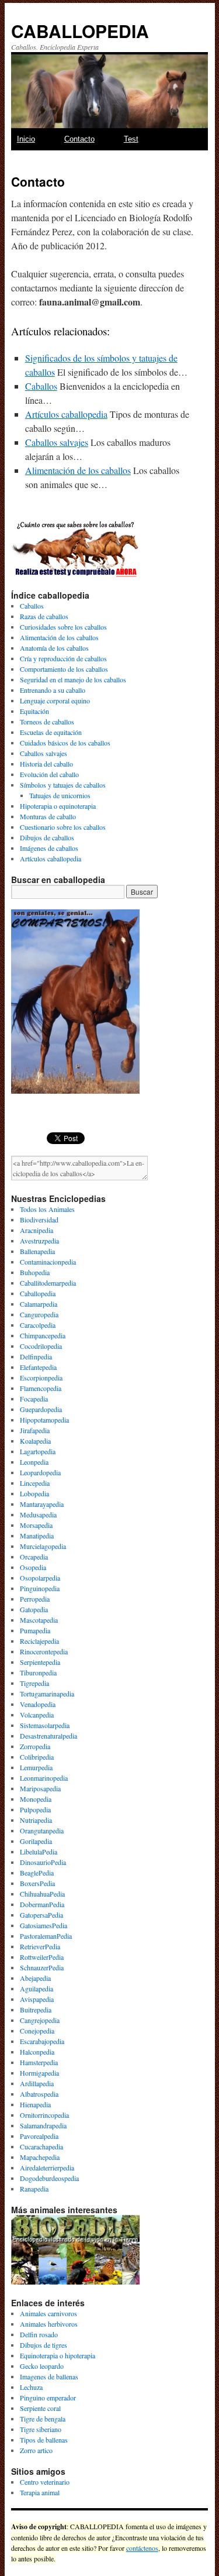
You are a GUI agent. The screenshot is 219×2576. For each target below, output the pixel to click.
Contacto (79, 139)
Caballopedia (38, 1293)
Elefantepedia (38, 1367)
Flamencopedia (41, 1388)
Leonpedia (34, 1462)
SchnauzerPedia (42, 1967)
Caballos (41, 386)
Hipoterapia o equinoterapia (58, 806)
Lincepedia (35, 1483)
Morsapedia (36, 1525)
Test (131, 139)
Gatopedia (34, 1609)
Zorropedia (35, 1746)
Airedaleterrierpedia (47, 2168)
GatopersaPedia (41, 1915)
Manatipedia (37, 1536)
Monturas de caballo (48, 816)
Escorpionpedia (41, 1378)
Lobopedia (34, 1493)
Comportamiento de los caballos (64, 669)
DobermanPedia (42, 1904)
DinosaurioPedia (43, 1862)
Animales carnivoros (48, 2313)
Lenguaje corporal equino (55, 700)
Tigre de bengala (43, 2419)
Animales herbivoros (49, 2324)
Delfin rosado (39, 2334)
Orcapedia (34, 1557)
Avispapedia (37, 1999)
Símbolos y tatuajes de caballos (63, 785)
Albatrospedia (39, 2094)
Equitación (34, 711)
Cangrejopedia (40, 2020)
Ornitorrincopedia (44, 2115)
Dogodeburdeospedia (49, 2178)
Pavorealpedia (39, 2136)
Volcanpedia (37, 1715)
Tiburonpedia (38, 1672)
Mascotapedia (39, 1620)
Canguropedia (39, 1314)
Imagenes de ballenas (49, 2376)
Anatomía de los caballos (54, 648)
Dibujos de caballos (47, 837)
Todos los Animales (47, 1209)
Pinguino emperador (48, 2398)
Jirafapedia (35, 1430)
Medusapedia (38, 1514)
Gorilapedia (36, 1841)
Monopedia (36, 1799)
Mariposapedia (40, 1788)
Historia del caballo (46, 764)
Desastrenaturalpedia (48, 1736)
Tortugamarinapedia (47, 1694)
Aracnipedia (36, 1230)
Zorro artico (36, 2450)
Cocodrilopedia (41, 1346)
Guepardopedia (41, 1409)
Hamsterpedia (39, 2062)
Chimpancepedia (43, 1335)
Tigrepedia (34, 1683)
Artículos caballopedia (66, 414)
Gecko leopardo (42, 2366)
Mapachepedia (40, 2157)
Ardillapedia (37, 2083)
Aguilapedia (36, 1988)
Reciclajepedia (39, 1641)
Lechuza (31, 2387)
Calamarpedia (39, 1304)
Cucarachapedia (41, 2146)
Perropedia (35, 1599)
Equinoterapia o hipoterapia (58, 2355)
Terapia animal (40, 2492)
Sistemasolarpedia (45, 1725)
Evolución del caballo (49, 774)
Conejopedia (37, 2031)
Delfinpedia (36, 1356)
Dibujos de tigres (44, 2345)
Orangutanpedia (42, 1830)
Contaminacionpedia (48, 1262)
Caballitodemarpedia (48, 1283)
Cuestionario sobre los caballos (63, 827)
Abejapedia (35, 1978)
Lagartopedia (38, 1451)
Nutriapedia (36, 1820)
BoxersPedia (37, 1883)
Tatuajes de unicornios (60, 795)
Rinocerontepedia (44, 1651)
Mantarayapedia (42, 1504)
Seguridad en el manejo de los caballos (73, 679)
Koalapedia (35, 1441)
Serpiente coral (40, 2408)
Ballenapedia (37, 1251)
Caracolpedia (38, 1325)
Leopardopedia (40, 1472)
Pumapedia (35, 1630)
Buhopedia (35, 1272)
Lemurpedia (36, 1767)
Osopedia (33, 1567)
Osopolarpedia (40, 1578)
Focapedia (34, 1399)
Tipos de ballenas (44, 2440)
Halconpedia (37, 2052)
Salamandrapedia (43, 2125)
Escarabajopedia (42, 2041)
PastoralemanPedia (46, 1936)
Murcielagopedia (43, 1546)
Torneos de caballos (47, 722)
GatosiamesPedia (44, 1925)
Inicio (26, 139)
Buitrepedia (36, 2010)
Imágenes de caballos (49, 848)
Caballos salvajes (57, 442)
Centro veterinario (45, 2482)
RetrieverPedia (40, 1946)
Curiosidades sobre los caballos (63, 627)
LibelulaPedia (39, 1852)
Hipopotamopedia (44, 1420)
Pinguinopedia (40, 1588)
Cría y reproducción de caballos (63, 658)
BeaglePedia (37, 1873)
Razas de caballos (44, 616)
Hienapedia (35, 2104)
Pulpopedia (35, 1809)
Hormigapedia (39, 2073)
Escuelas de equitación (51, 732)
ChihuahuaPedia (42, 1894)
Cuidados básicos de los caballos (65, 743)
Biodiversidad (39, 1220)
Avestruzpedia (39, 1241)
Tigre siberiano (41, 2429)
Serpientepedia (40, 1662)
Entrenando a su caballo (53, 690)
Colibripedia (37, 1757)
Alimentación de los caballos (78, 470)
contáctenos (142, 2548)
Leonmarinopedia (44, 1778)
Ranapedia (34, 2189)
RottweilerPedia (42, 1957)
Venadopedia (38, 1704)
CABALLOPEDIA (80, 31)
